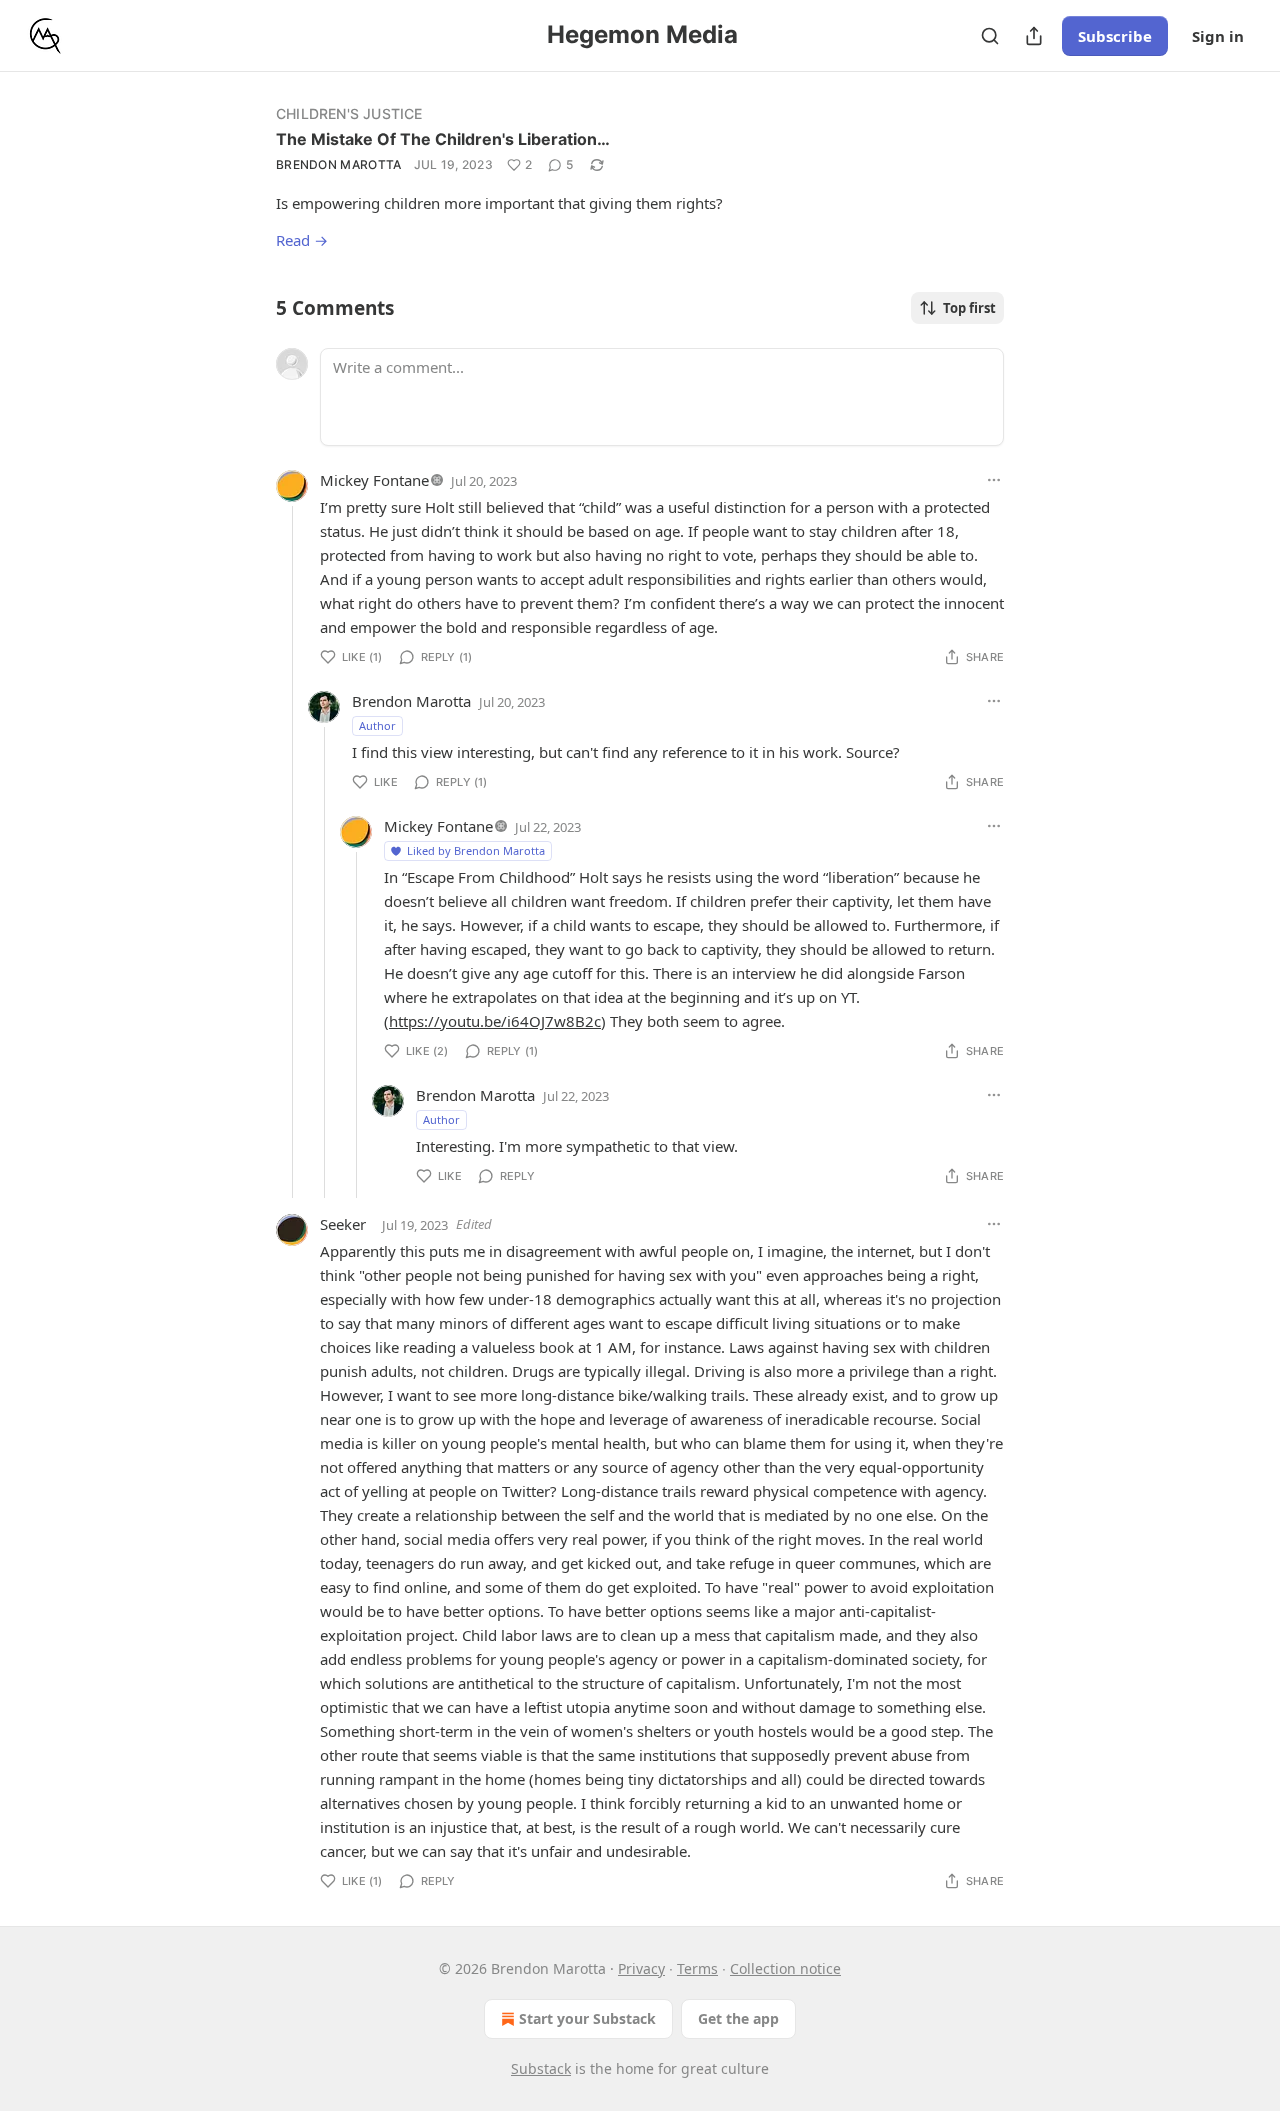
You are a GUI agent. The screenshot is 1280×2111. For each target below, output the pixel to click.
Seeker (343, 1224)
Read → (302, 240)
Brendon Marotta (339, 164)
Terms (697, 1968)
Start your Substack (587, 2018)
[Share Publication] (1034, 36)
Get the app (738, 2018)
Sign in (1218, 36)
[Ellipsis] (994, 480)
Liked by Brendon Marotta (476, 850)
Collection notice (785, 1968)
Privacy (641, 1968)
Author (377, 725)
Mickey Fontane (374, 480)
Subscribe (1115, 36)
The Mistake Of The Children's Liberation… (443, 139)
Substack (541, 2068)
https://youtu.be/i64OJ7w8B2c (495, 1021)
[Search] (990, 36)
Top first (969, 308)
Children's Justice (349, 113)
